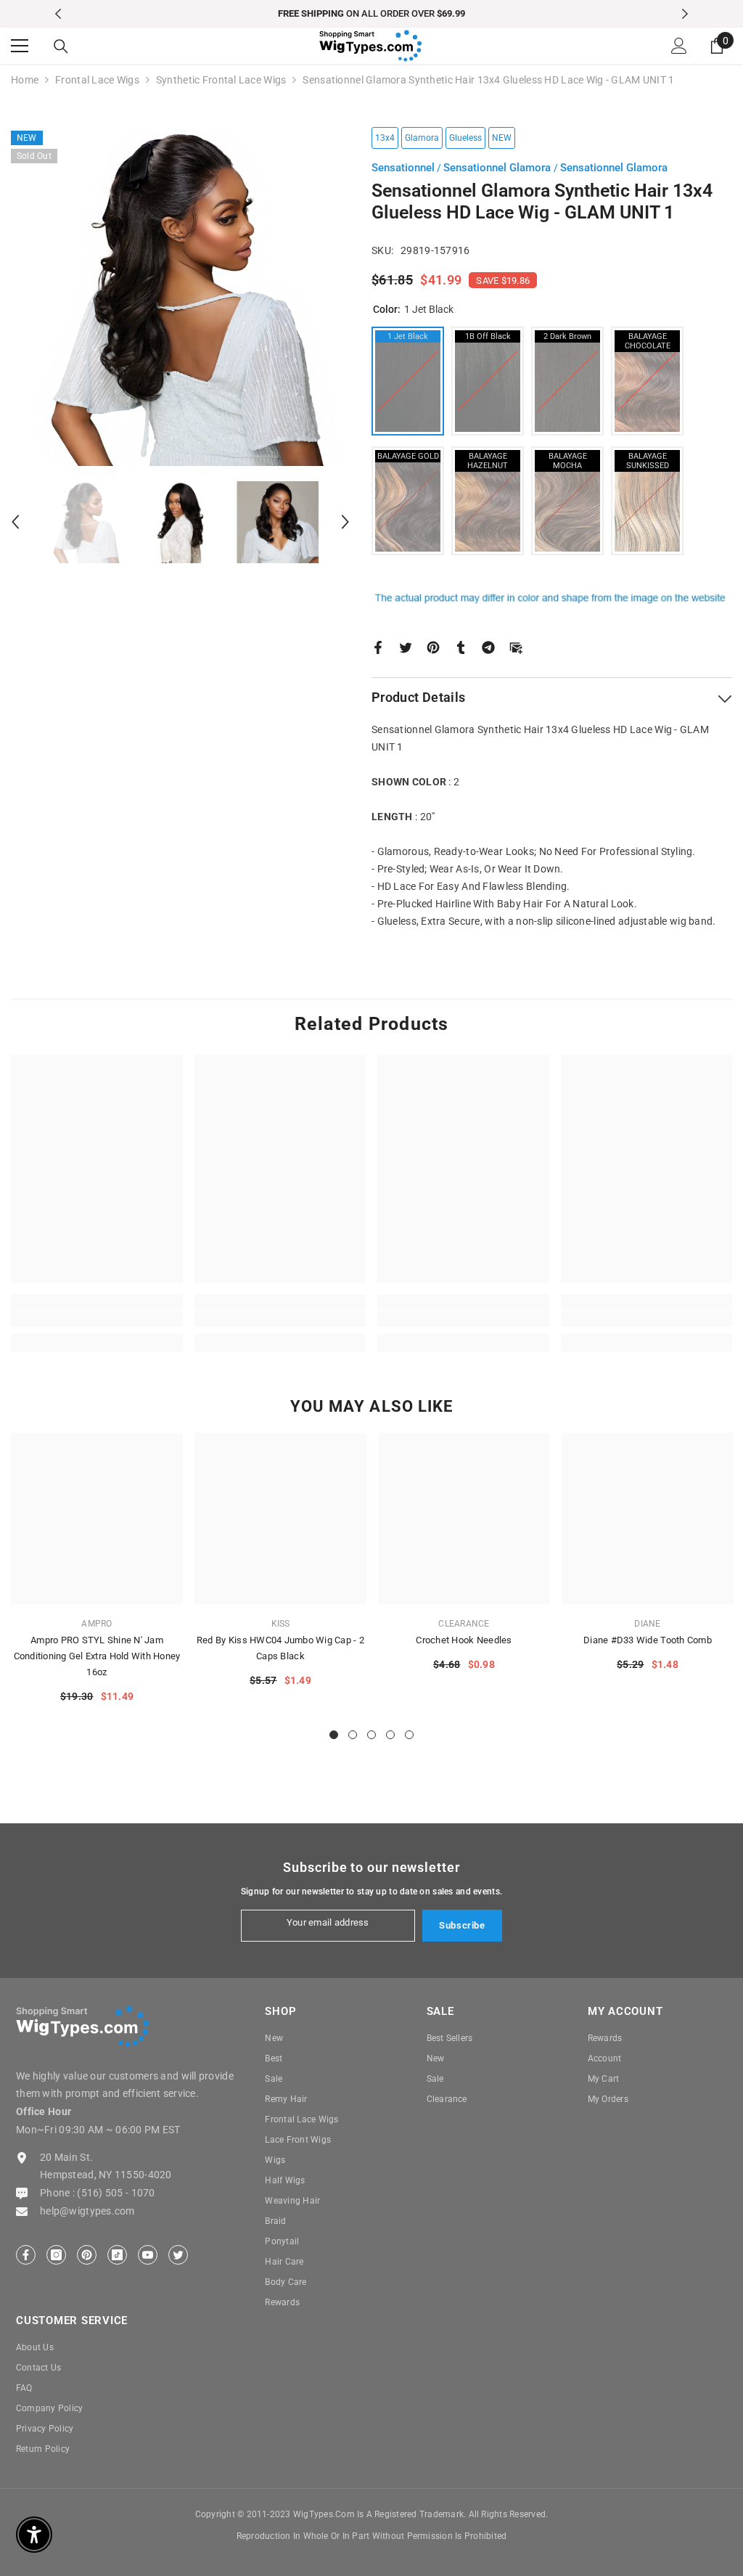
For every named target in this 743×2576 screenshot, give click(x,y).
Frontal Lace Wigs (97, 80)
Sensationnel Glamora (498, 168)
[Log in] (679, 46)
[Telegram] (488, 646)
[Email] (516, 646)
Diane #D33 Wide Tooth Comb (648, 1640)
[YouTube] (148, 2255)
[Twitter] (406, 646)
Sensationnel (403, 168)
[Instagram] (56, 2255)
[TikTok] (117, 2255)
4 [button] (390, 1735)
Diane (647, 1624)
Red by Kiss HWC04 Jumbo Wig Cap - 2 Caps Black (280, 1648)
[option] (372, 14)
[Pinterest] (433, 646)
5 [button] (409, 1735)
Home (25, 80)
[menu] (20, 46)
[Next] (685, 14)
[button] (15, 522)
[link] (97, 1319)
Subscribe (462, 1925)
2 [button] (353, 1735)
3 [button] (371, 1735)
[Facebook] (378, 646)
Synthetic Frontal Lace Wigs (221, 80)
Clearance (464, 1624)
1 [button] (334, 1735)
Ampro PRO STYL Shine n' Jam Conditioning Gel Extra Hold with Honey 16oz (97, 1656)
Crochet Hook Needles (464, 1640)
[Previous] (58, 14)
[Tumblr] (461, 646)
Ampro (97, 1624)
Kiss (281, 1624)
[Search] (61, 46)
